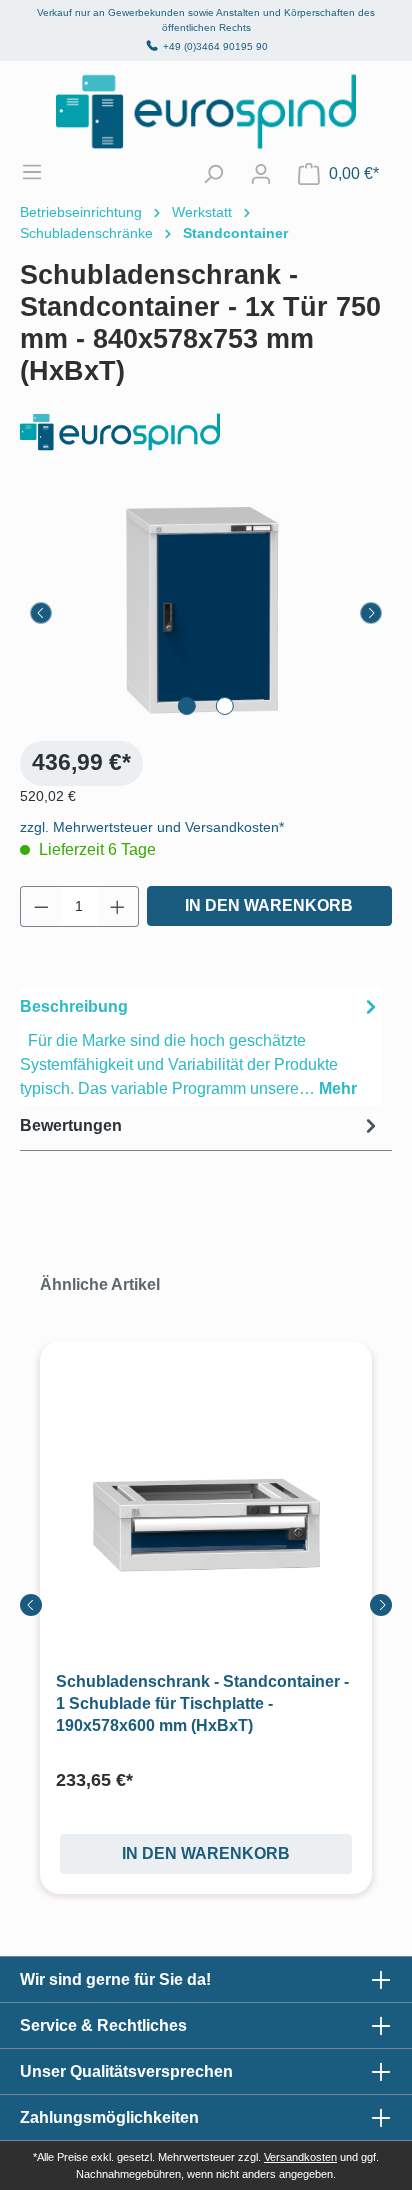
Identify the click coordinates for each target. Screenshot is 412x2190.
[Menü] (42, 172)
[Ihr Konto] (261, 174)
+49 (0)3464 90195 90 (215, 46)
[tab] (201, 1046)
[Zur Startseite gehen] (206, 111)
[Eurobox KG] (206, 432)
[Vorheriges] (41, 613)
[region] (206, 612)
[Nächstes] (371, 613)
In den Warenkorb (269, 905)
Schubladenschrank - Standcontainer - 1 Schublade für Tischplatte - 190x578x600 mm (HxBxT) (202, 1703)
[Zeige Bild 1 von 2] (187, 706)
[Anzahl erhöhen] (118, 906)
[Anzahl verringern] (41, 906)
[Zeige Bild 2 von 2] (225, 706)
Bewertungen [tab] (71, 1125)
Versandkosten (300, 2157)
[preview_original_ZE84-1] (206, 612)
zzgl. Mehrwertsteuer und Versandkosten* (152, 827)
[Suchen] (213, 174)
